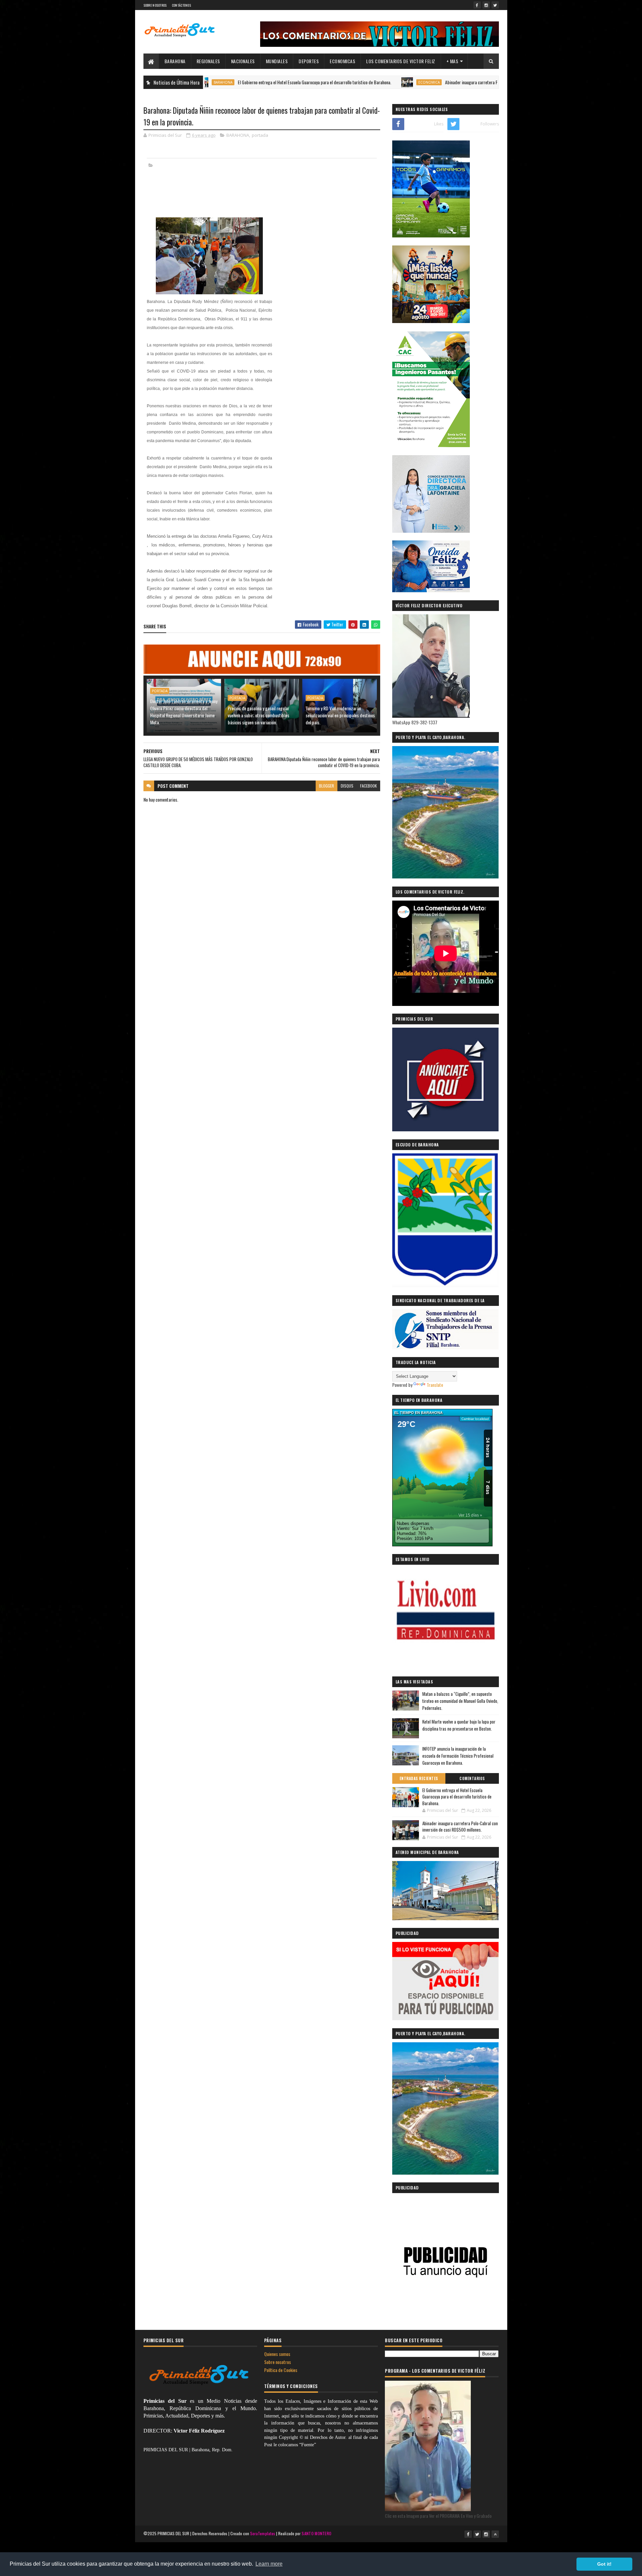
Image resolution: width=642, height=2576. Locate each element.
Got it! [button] (604, 2564)
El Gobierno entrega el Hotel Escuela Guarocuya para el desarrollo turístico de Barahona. (235, 82)
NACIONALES (243, 61)
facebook (368, 786)
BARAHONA (175, 61)
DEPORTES (309, 61)
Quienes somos (277, 2354)
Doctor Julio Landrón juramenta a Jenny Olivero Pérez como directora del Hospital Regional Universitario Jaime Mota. (184, 712)
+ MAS (452, 61)
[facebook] (477, 5)
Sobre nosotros (278, 2362)
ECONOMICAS (342, 61)
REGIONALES (208, 61)
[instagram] (486, 5)
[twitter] (495, 5)
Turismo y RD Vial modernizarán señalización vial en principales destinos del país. (340, 715)
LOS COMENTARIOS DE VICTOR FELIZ (401, 61)
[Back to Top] (495, 2534)
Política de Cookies (281, 2370)
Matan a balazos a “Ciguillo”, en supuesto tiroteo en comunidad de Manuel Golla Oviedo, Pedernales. (460, 1701)
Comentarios (472, 1778)
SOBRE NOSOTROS (155, 5)
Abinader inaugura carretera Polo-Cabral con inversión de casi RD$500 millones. (435, 82)
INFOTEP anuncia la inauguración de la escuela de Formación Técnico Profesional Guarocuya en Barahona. (458, 1756)
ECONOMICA (349, 82)
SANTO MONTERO (316, 2533)
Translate (435, 1385)
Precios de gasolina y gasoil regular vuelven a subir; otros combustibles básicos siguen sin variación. (258, 715)
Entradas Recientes (419, 1778)
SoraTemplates (263, 2533)
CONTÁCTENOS (181, 5)
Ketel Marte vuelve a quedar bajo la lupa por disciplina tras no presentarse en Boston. (459, 1725)
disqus (347, 786)
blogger (327, 786)
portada (260, 135)
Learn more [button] (269, 2564)
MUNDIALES (277, 61)
